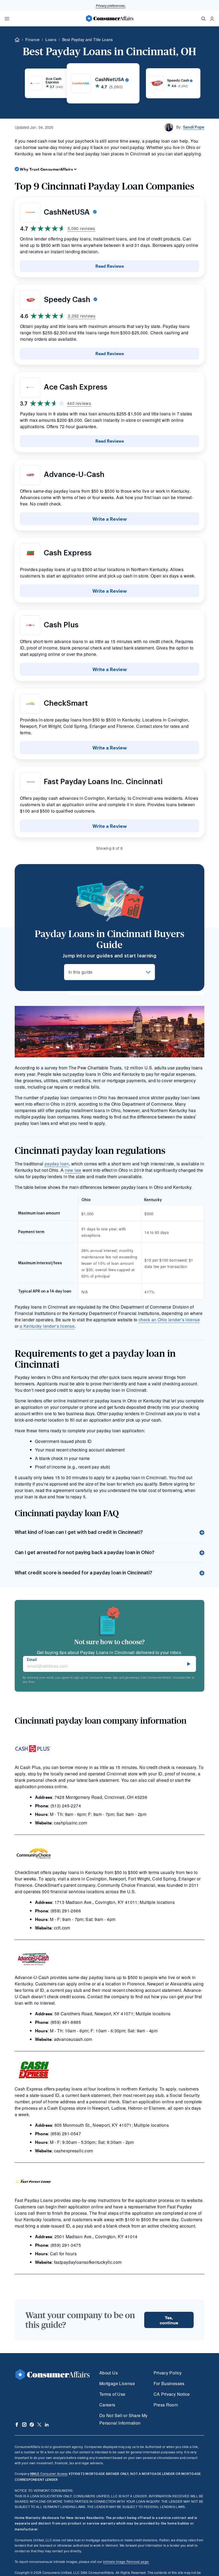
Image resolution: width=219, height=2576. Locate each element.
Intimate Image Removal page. (126, 2561)
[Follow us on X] (39, 2425)
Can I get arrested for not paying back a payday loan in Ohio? (85, 1552)
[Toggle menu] (7, 19)
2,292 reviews (82, 316)
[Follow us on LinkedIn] (47, 2425)
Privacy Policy (168, 2373)
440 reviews (79, 403)
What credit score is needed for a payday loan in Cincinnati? (83, 1573)
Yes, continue (169, 2320)
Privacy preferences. (111, 5)
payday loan (57, 1164)
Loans (51, 39)
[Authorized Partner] (169, 80)
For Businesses (169, 2383)
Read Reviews (110, 266)
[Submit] (189, 1664)
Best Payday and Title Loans (88, 39)
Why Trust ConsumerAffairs (46, 169)
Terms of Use (112, 2394)
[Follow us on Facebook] (17, 2425)
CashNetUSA (68, 212)
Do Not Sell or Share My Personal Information (123, 2419)
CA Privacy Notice (172, 2394)
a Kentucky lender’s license (47, 1326)
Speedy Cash (68, 300)
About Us (109, 2373)
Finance (32, 39)
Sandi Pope (194, 127)
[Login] (212, 19)
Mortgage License (117, 2383)
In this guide (81, 972)
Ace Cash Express (76, 387)
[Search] (204, 19)
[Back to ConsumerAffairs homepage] (17, 40)
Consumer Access (49, 2473)
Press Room (166, 2405)
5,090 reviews (81, 228)
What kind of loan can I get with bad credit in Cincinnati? (79, 1532)
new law (73, 1170)
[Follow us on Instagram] (24, 2425)
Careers (107, 2405)
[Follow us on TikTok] (32, 2425)
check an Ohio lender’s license (169, 1320)
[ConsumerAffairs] (109, 18)
